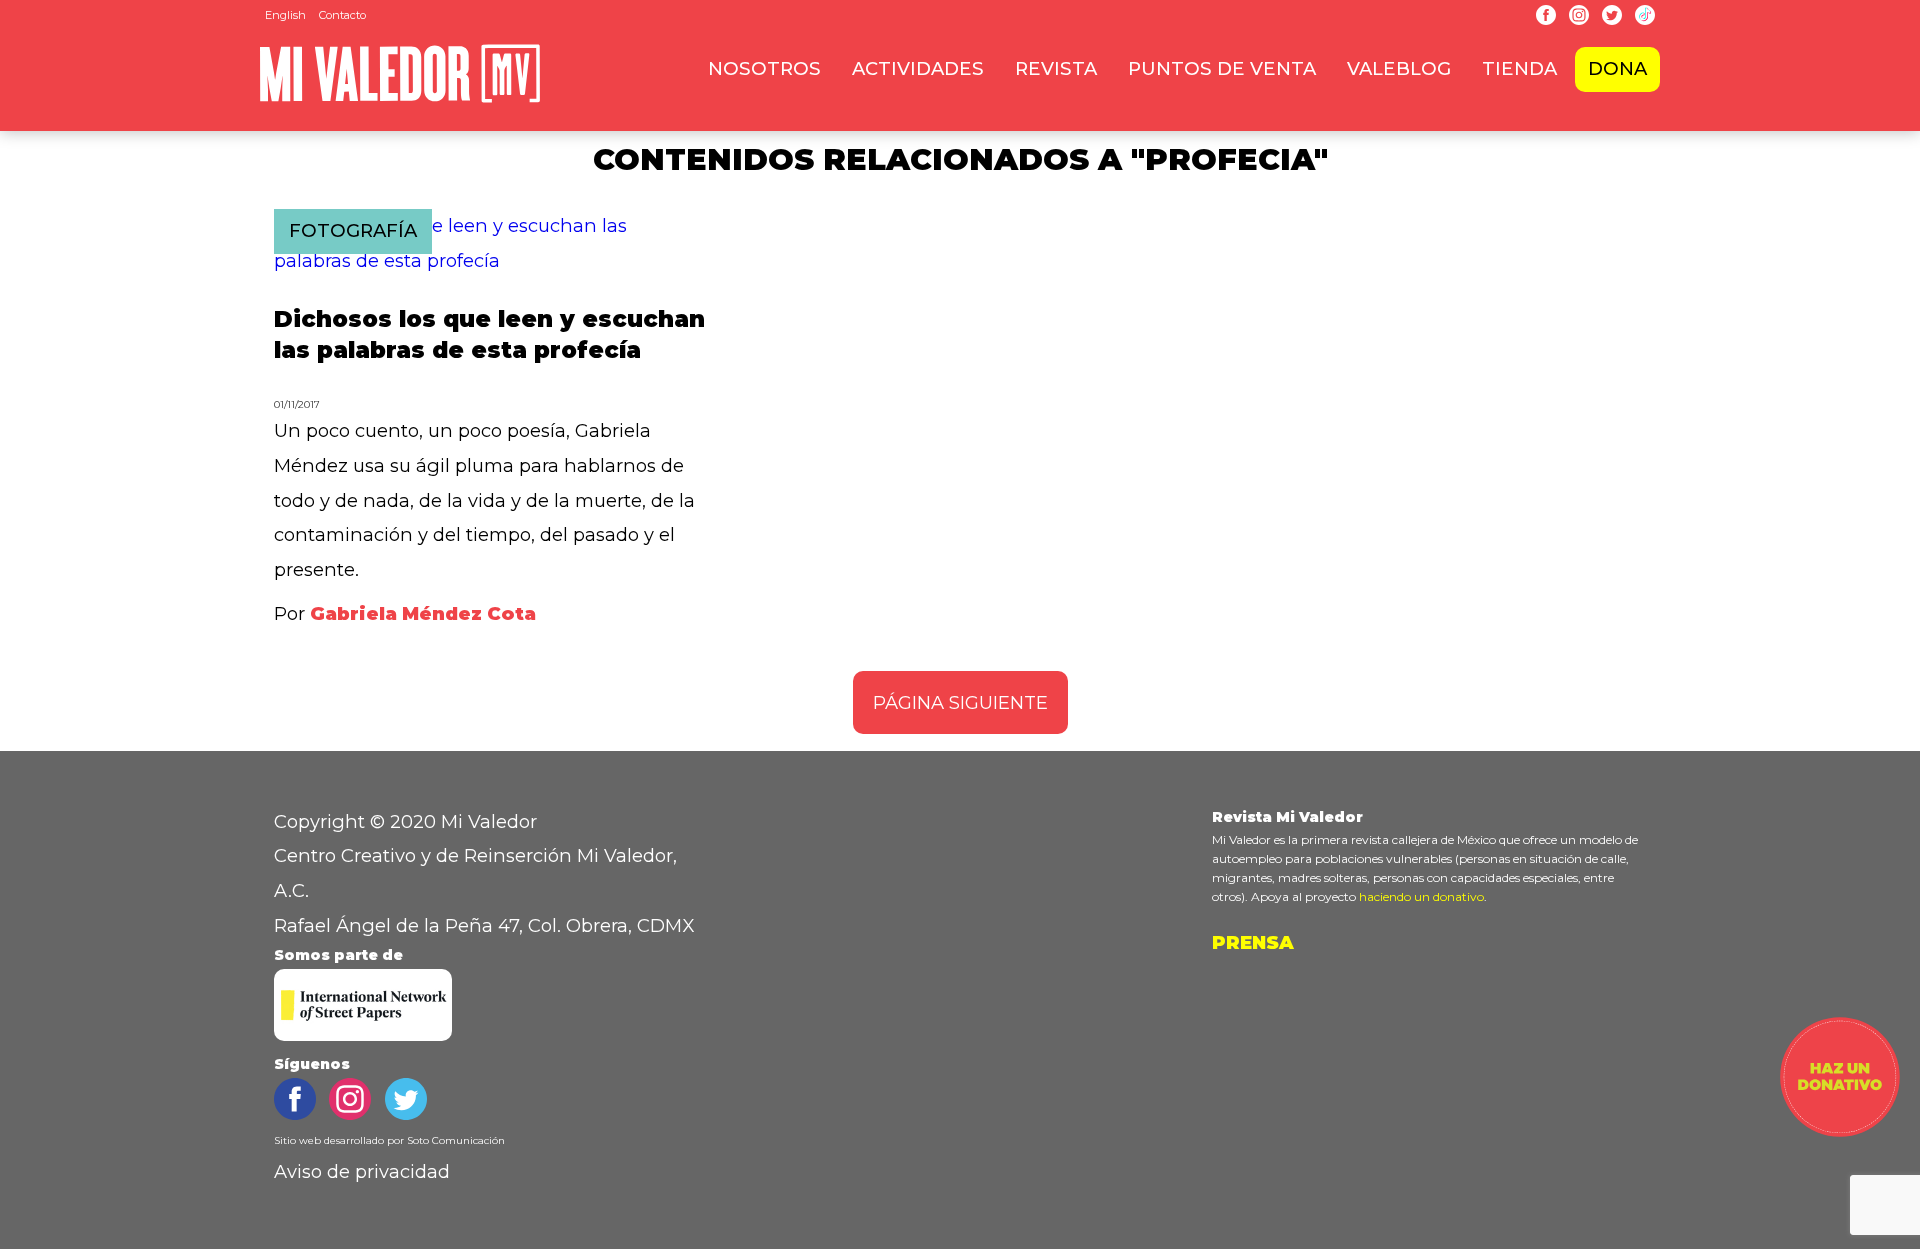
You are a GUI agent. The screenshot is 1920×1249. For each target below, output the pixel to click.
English (285, 15)
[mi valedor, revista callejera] (400, 98)
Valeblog (1399, 68)
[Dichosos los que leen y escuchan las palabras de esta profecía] (491, 260)
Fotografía (353, 230)
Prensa (1253, 942)
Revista (1056, 68)
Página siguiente (960, 702)
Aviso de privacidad (362, 1171)
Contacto (342, 15)
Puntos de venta (1222, 68)
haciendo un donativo (1421, 896)
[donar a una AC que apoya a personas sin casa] (1840, 1130)
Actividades (918, 68)
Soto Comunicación (456, 1140)
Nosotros (764, 68)
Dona (1617, 68)
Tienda (1519, 68)
